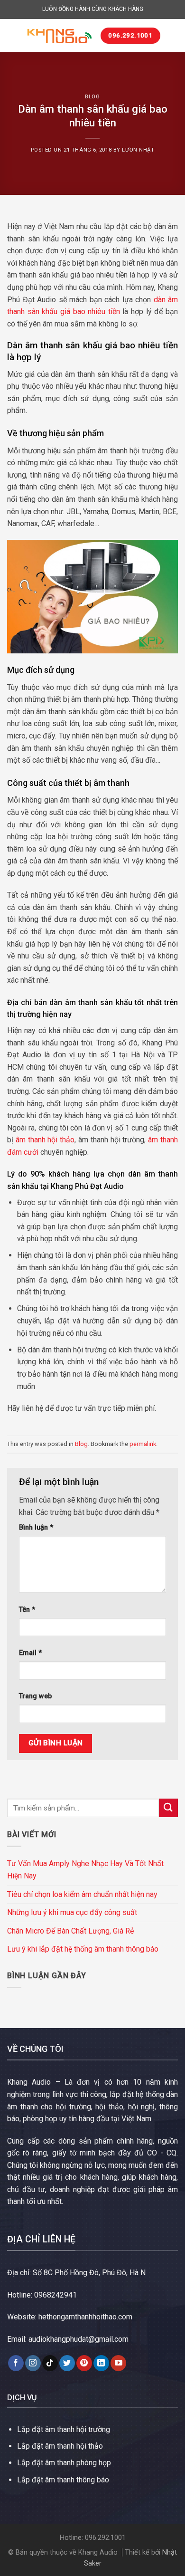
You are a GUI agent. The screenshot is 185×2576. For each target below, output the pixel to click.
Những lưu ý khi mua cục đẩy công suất (72, 1912)
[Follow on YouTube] (118, 2363)
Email (30, 1653)
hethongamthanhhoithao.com (85, 2317)
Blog (92, 97)
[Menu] (13, 35)
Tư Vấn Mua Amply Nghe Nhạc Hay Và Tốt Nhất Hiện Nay (85, 1870)
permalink (143, 1444)
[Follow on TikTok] (50, 2363)
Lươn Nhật (138, 150)
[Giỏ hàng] (172, 36)
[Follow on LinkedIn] (101, 2363)
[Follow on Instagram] (33, 2363)
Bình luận (36, 1527)
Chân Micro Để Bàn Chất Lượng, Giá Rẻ (70, 1931)
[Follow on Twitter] (67, 2363)
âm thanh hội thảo (45, 1140)
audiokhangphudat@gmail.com (79, 2339)
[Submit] (168, 1808)
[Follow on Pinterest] (84, 2363)
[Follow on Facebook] (16, 2363)
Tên (27, 1610)
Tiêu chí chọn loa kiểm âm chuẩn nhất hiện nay (82, 1894)
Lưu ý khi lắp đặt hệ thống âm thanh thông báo (83, 1949)
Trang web (35, 1696)
